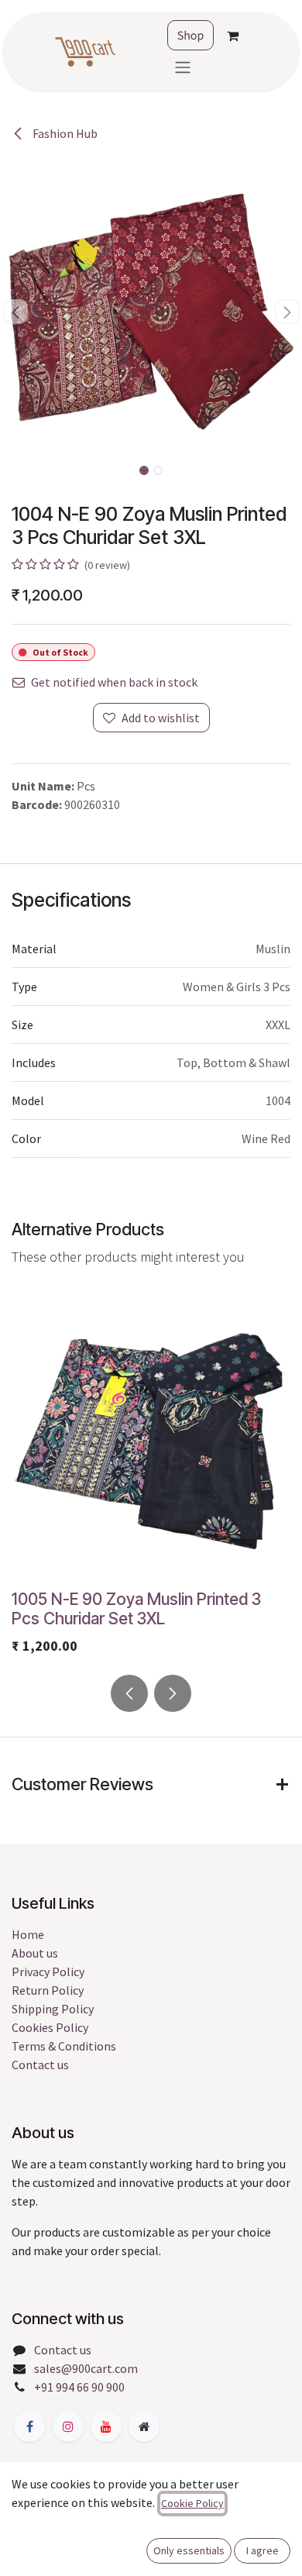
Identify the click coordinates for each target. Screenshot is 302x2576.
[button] (15, 312)
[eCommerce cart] (232, 36)
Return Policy (48, 1990)
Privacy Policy (48, 1972)
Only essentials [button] (189, 2550)
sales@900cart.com (86, 2368)
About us (35, 1953)
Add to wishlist (161, 718)
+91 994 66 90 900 (79, 2387)
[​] (29, 2426)
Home (28, 1934)
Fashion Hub (64, 133)
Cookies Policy (50, 2027)
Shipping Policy (53, 2009)
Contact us (40, 2065)
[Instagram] (68, 2426)
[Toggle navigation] (183, 67)
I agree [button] (263, 2550)
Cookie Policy (192, 2503)
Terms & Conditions (64, 2046)
